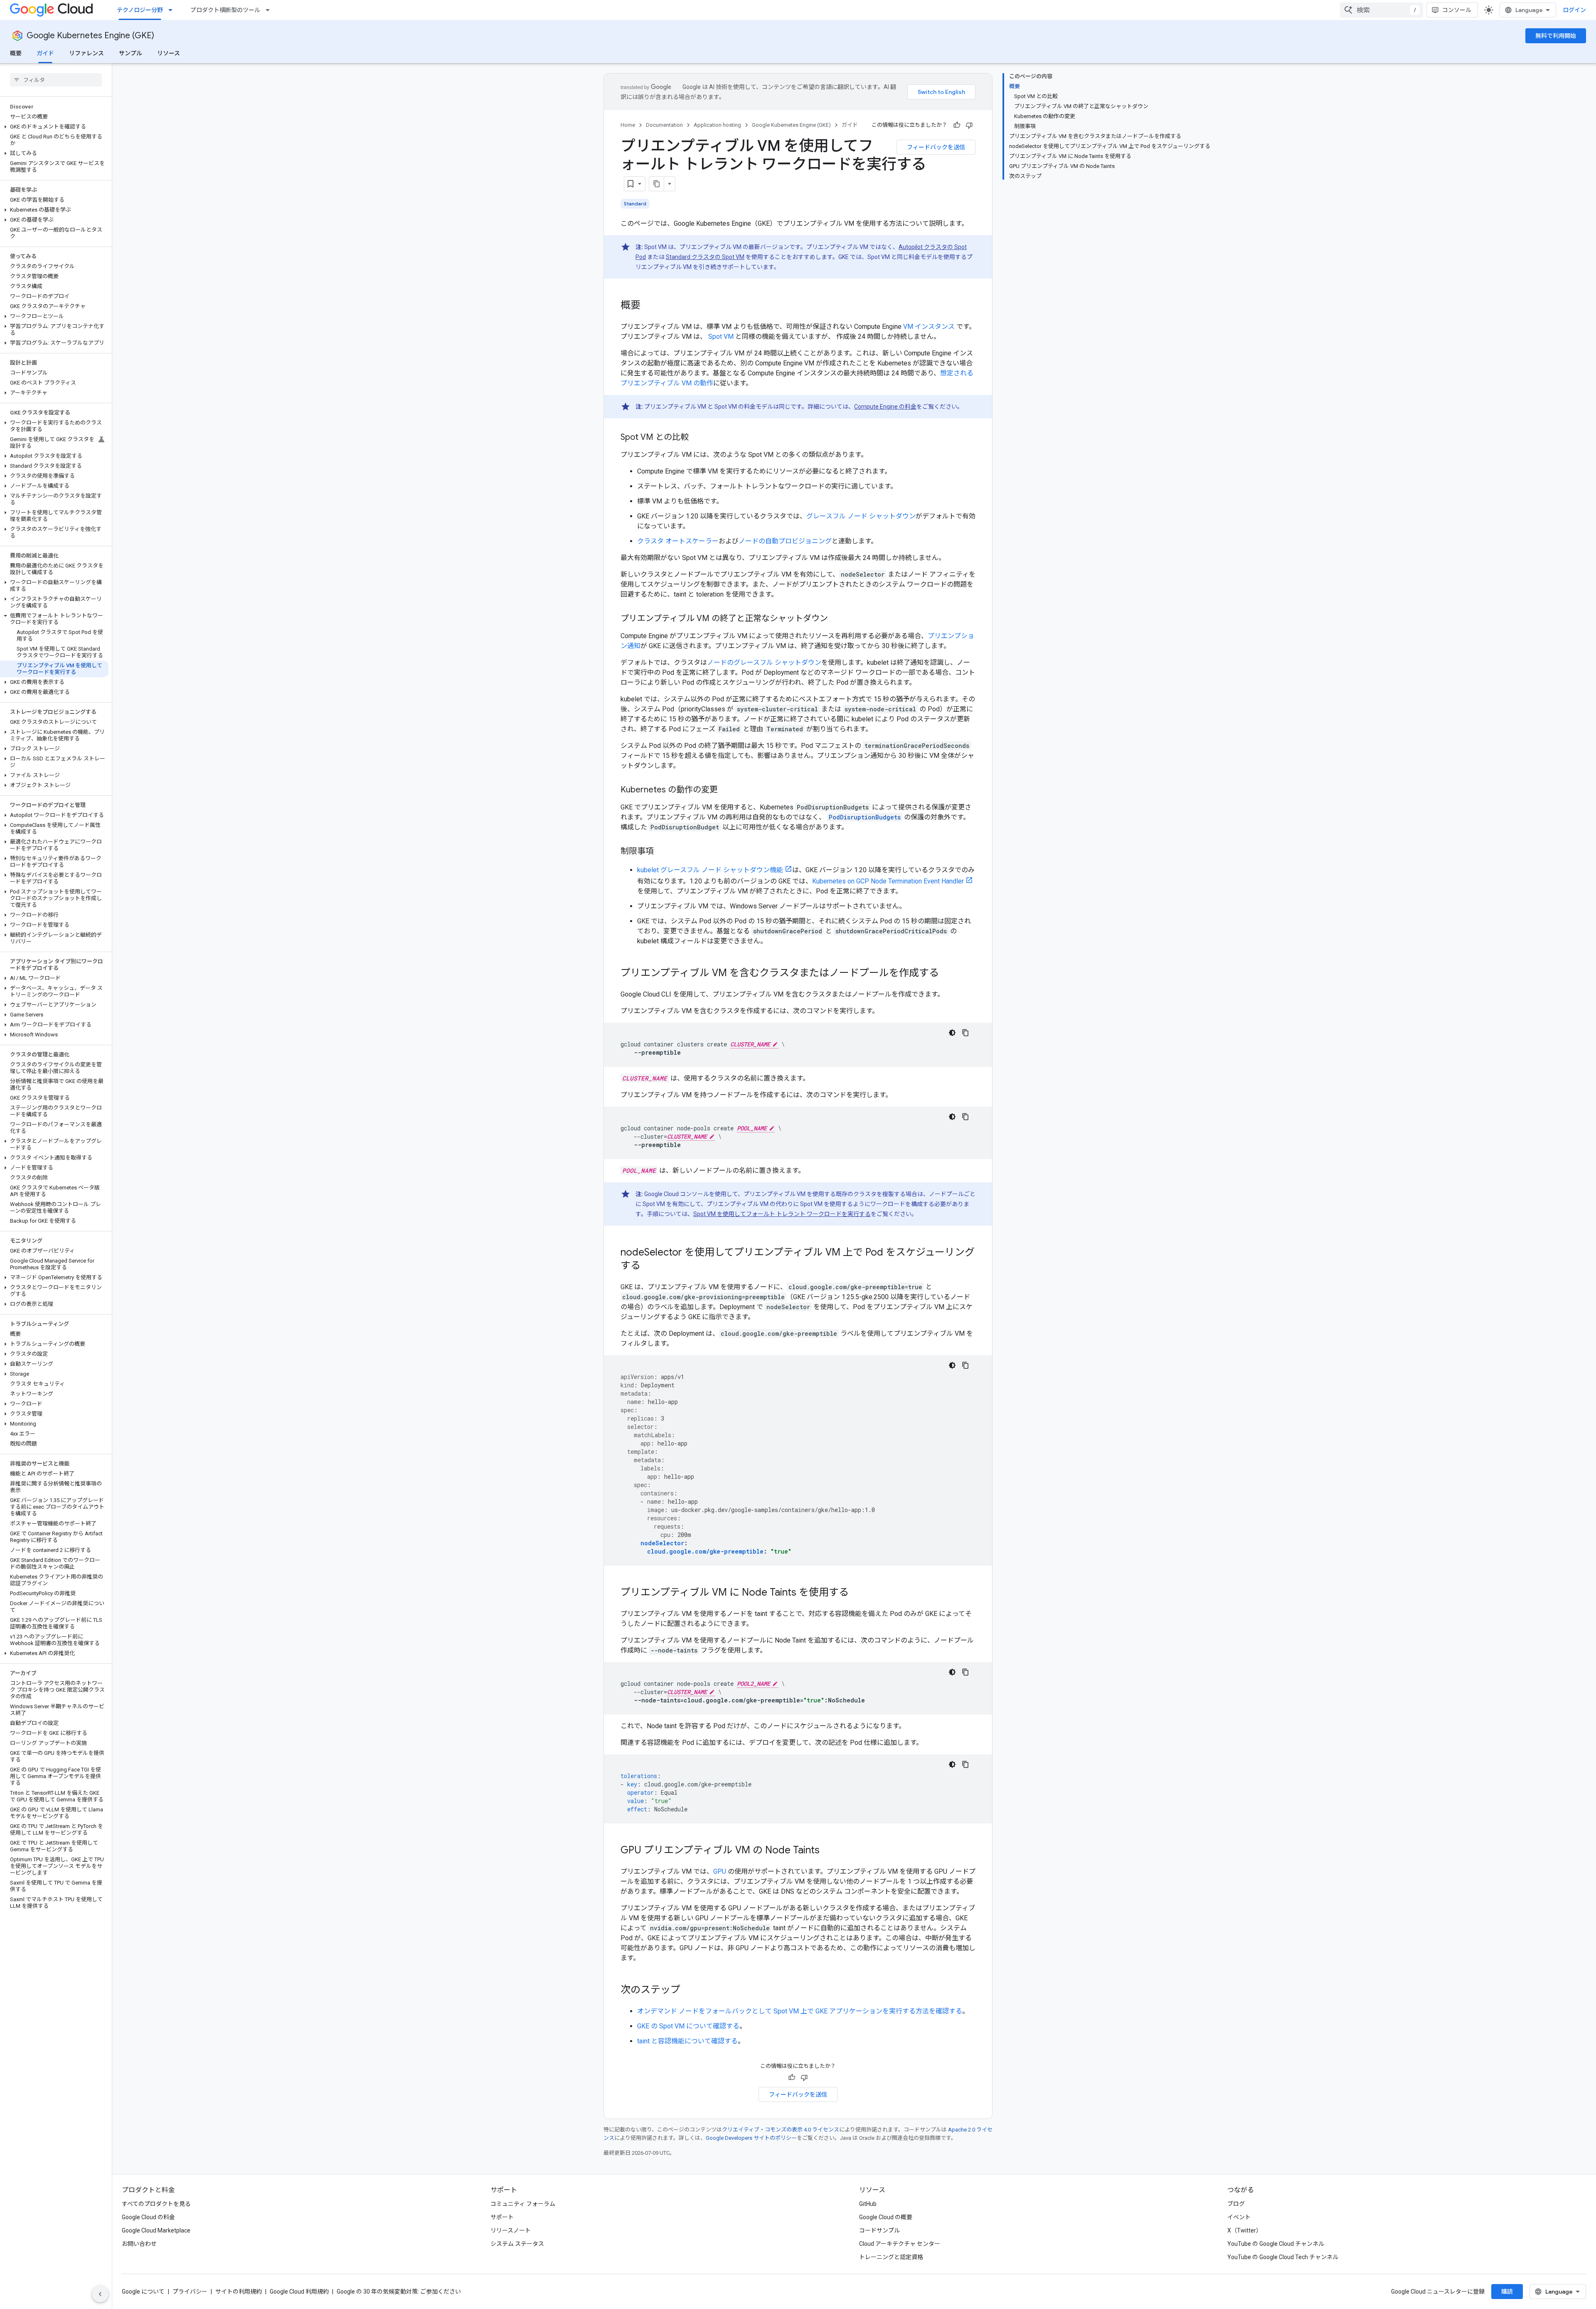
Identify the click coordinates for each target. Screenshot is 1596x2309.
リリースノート (511, 2230)
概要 (16, 53)
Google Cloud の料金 (148, 2217)
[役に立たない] (969, 125)
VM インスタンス (929, 327)
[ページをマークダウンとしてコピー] (657, 184)
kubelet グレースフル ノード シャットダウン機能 (710, 870)
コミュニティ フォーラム (523, 2204)
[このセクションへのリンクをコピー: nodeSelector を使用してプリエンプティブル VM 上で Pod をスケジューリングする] (649, 1266)
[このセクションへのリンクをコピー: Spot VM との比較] (697, 438)
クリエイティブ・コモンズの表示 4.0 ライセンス (781, 2130)
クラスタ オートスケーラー (678, 541)
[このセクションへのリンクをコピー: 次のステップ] (689, 1991)
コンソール (1457, 10)
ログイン (1574, 10)
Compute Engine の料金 (885, 407)
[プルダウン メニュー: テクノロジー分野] (173, 10)
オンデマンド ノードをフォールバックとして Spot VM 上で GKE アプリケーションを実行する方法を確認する (800, 2011)
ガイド (45, 53)
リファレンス (86, 53)
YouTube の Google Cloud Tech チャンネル (1283, 2257)
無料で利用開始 (1556, 36)
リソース (169, 53)
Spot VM (721, 337)
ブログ (1236, 2204)
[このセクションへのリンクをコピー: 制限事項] (662, 852)
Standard (635, 204)
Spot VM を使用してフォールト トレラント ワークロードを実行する (782, 1214)
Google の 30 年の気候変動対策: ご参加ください (399, 2292)
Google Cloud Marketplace (156, 2230)
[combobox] (1382, 10)
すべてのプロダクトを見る (156, 2204)
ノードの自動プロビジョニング (785, 541)
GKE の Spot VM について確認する (688, 2026)
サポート (502, 2217)
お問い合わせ (139, 2244)
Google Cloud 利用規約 (299, 2292)
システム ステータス (517, 2244)
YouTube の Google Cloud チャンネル (1276, 2244)
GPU (720, 1871)
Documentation (664, 125)
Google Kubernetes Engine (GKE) (90, 36)
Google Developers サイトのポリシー (751, 2138)
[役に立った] (957, 125)
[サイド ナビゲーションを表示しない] (100, 2294)
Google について (143, 2292)
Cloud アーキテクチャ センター (900, 2244)
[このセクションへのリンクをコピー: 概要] (649, 306)
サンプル (131, 53)
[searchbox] (56, 80)
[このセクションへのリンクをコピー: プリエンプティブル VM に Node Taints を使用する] (857, 1593)
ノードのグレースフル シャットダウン (764, 662)
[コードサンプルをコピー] (965, 1033)
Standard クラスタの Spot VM (705, 257)
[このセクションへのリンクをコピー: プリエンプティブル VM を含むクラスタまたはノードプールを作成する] (947, 974)
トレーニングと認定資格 (891, 2257)
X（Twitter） (1245, 2230)
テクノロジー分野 (140, 10)
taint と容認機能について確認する (687, 2041)
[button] (54, 127)
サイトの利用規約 (239, 2292)
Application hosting (717, 125)
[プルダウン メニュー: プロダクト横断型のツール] (270, 10)
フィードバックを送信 (936, 147)
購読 (1507, 2292)
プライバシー (190, 2292)
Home (628, 125)
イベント (1239, 2217)
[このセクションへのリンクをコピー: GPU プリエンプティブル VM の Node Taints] (828, 1851)
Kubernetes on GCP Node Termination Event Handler (888, 881)
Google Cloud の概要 (886, 2217)
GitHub (868, 2204)
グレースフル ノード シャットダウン (861, 516)
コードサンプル (879, 2230)
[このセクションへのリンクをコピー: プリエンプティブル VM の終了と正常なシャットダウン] (836, 619)
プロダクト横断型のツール (225, 10)
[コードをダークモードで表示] (952, 1033)
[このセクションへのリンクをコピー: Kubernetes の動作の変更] (726, 790)
